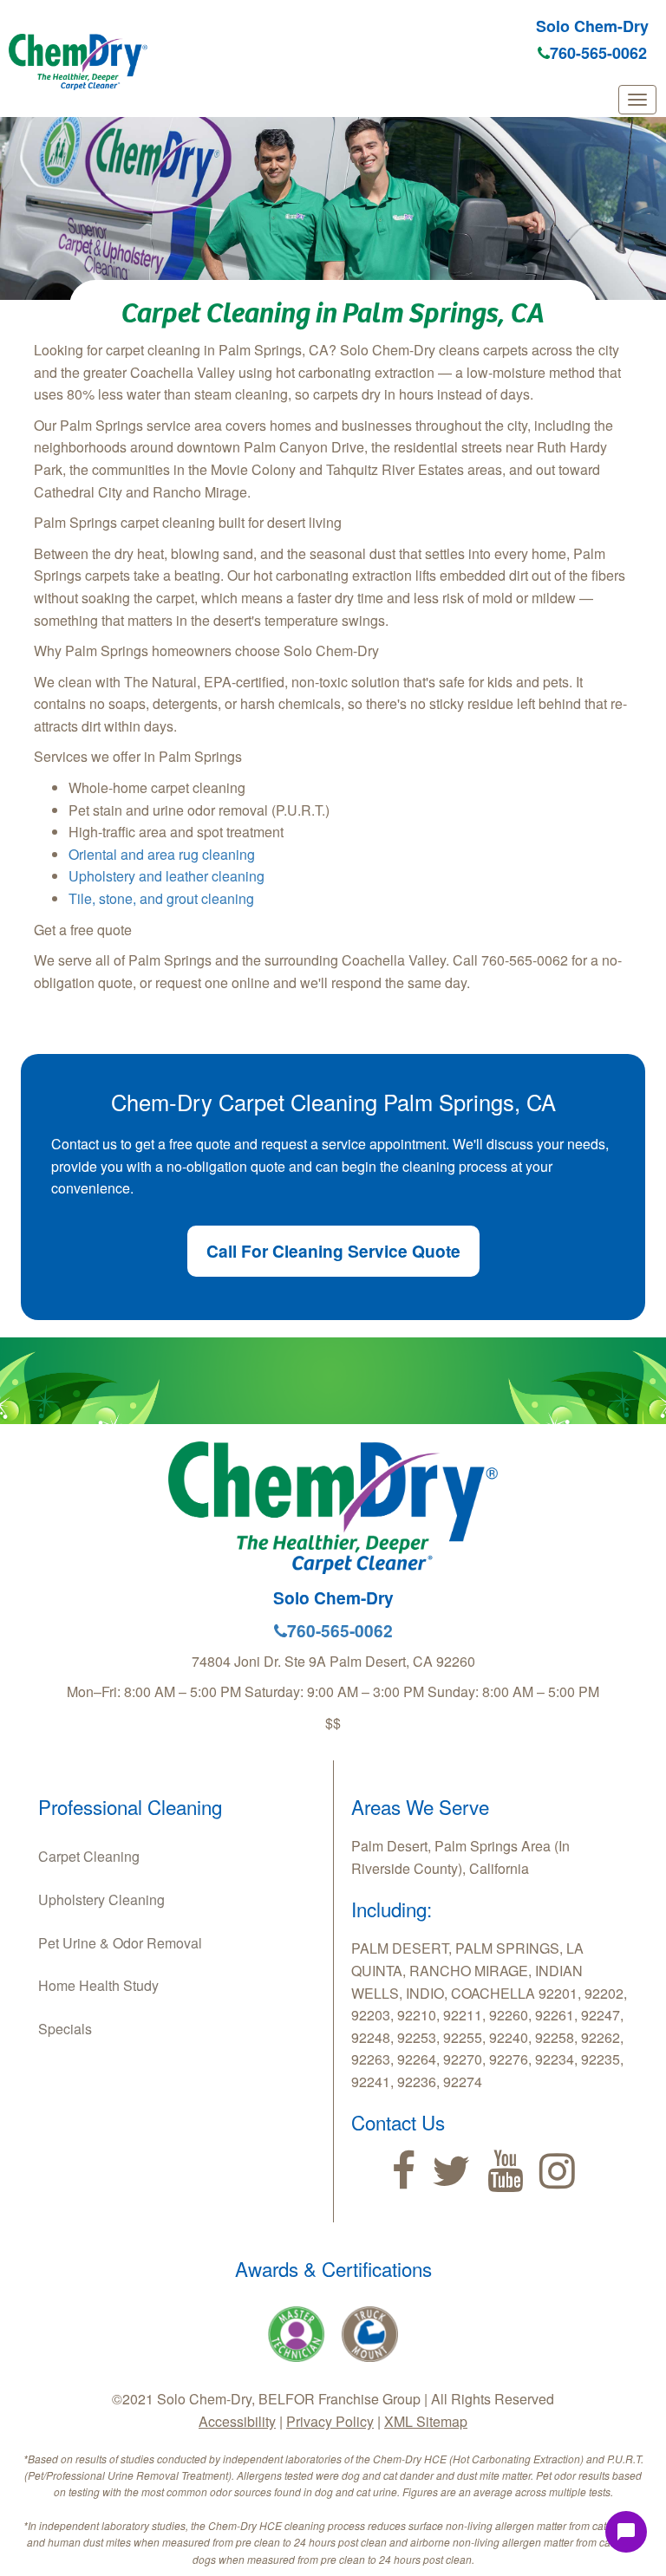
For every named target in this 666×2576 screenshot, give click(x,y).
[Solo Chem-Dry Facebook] (404, 2171)
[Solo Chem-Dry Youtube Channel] (505, 2171)
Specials (65, 2029)
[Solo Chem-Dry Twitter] (451, 2171)
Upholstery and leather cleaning (166, 876)
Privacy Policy (330, 2421)
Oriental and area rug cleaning (162, 854)
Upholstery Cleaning (101, 1899)
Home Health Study (98, 1985)
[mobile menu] (637, 100)
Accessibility (237, 2421)
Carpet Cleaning (89, 1856)
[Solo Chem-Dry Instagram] (557, 2171)
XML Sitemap (426, 2421)
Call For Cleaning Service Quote (333, 1251)
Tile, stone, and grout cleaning (161, 898)
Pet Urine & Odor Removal (120, 1943)
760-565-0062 (598, 53)
